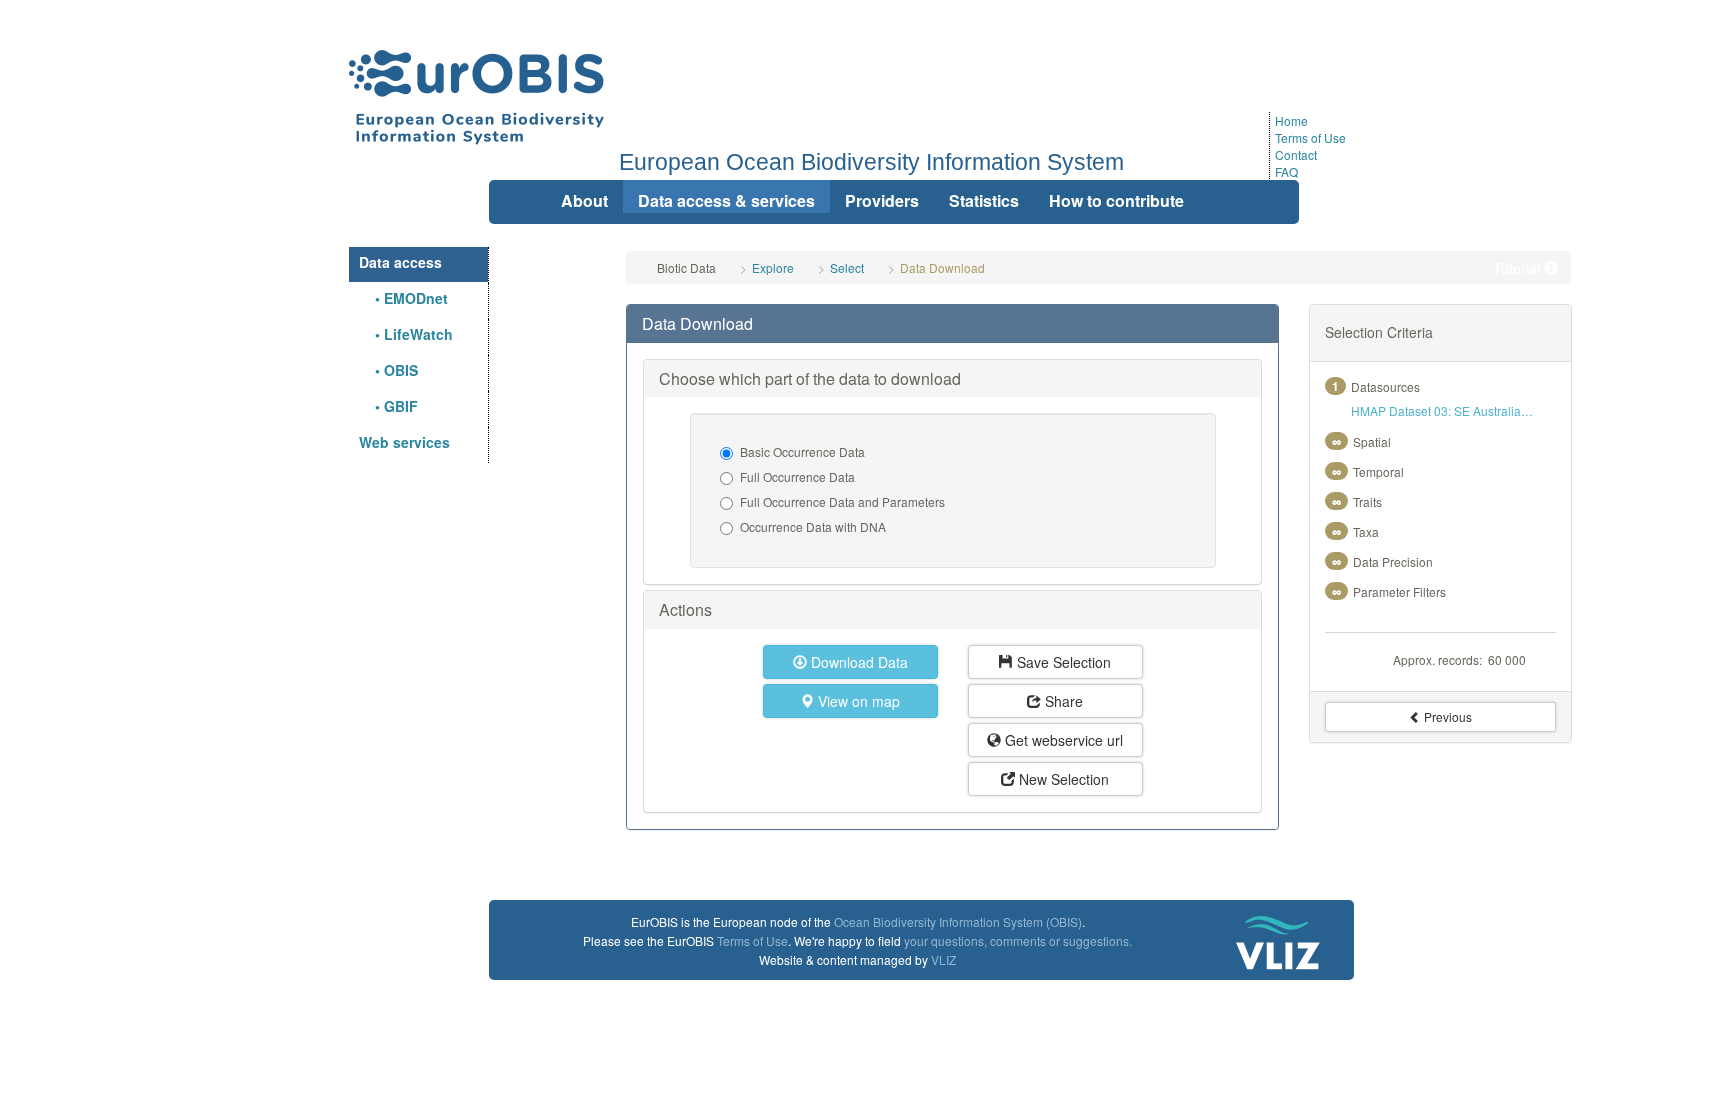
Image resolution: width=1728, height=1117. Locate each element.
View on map (857, 701)
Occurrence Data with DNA (813, 526)
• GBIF (388, 406)
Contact (1296, 154)
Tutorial (1518, 268)
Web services (404, 442)
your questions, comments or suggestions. (1018, 940)
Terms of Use (1310, 137)
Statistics (984, 200)
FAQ (1286, 171)
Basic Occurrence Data (802, 451)
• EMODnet (403, 298)
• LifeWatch (406, 334)
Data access (400, 262)
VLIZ (943, 959)
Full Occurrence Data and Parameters (842, 501)
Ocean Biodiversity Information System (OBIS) (958, 921)
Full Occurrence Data (797, 476)
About (584, 200)
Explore (773, 267)
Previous (1446, 716)
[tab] (952, 324)
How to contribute (1116, 200)
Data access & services (726, 200)
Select (847, 267)
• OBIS (388, 370)
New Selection (1062, 779)
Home (1291, 120)
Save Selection (1062, 662)
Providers (882, 200)
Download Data (857, 662)
